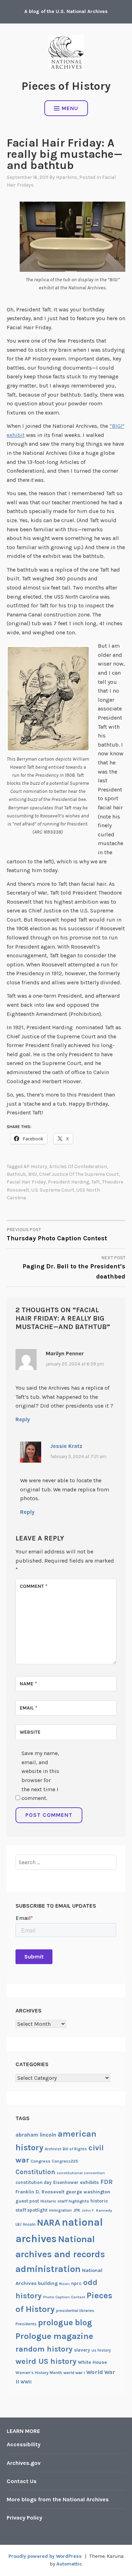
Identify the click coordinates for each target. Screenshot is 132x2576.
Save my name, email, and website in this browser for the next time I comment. (40, 1776)
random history (44, 2349)
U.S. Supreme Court (53, 1190)
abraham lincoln (36, 2135)
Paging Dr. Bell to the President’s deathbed (74, 1268)
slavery (82, 2350)
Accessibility (24, 2444)
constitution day (34, 2182)
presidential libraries (75, 2311)
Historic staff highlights (65, 2201)
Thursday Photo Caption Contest (57, 1235)
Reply (23, 1419)
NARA (49, 2223)
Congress (40, 2161)
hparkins (67, 177)
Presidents (26, 2324)
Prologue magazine (54, 2336)
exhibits (89, 2182)
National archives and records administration (60, 2254)
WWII (26, 2382)
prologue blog (65, 2322)
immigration (60, 2210)
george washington (88, 2192)
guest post (27, 2201)
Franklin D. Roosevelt (40, 2192)
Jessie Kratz (66, 1446)
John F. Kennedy (97, 2210)
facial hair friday (26, 1182)
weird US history (46, 2361)
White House (92, 2362)
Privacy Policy (24, 2518)
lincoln (29, 2224)
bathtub (16, 1174)
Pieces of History (66, 86)
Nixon (64, 2284)
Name (28, 1684)
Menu (70, 108)
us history (101, 2350)
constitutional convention (81, 2173)
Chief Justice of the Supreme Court (79, 1174)
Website (30, 1732)
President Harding (68, 1182)
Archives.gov (24, 2463)
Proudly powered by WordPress (45, 2556)
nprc (76, 2283)
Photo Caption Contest (64, 2297)
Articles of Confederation (78, 1166)
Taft (96, 1182)
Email (29, 1708)
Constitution (35, 2172)
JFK (77, 2210)
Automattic (69, 2564)
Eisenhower (66, 2182)
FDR (106, 2182)
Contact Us (22, 2481)
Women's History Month (39, 2373)
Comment (34, 1586)
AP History (35, 1166)
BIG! (33, 1174)
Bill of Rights (75, 2149)
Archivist (53, 2149)
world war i (74, 2373)
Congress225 (65, 2161)
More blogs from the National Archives (58, 2499)
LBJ (18, 2224)
